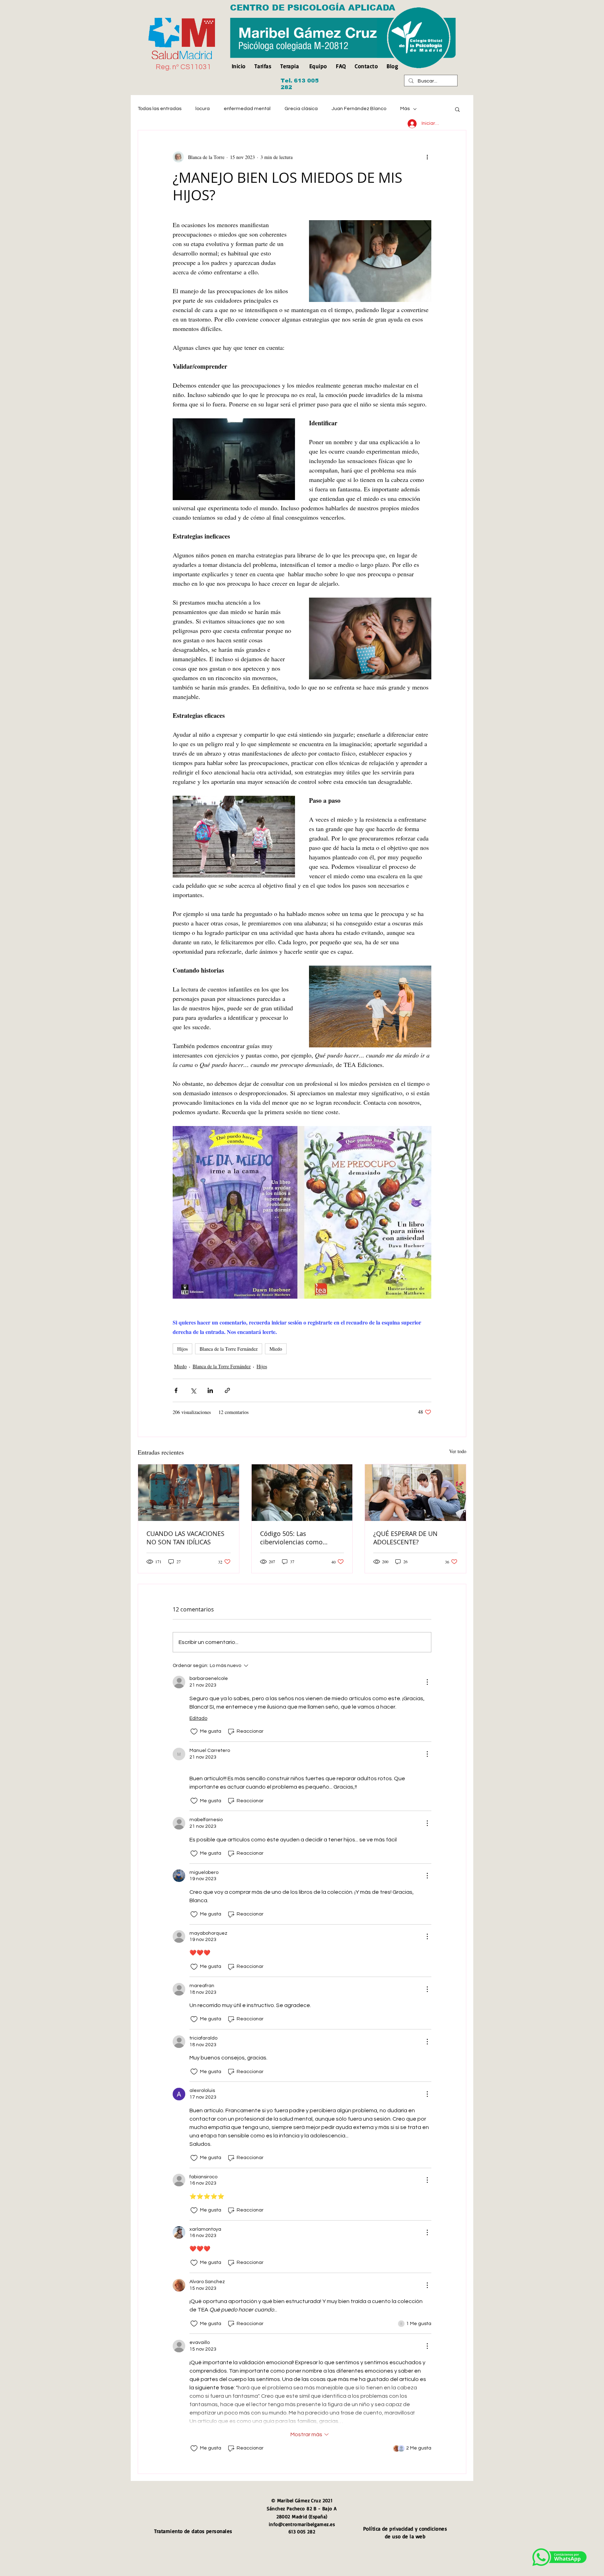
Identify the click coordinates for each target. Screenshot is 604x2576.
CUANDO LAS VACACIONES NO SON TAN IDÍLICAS (185, 1538)
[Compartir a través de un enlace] (227, 1390)
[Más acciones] (427, 157)
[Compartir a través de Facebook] (176, 1390)
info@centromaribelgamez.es (302, 2524)
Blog (392, 66)
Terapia (290, 66)
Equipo (318, 66)
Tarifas (263, 66)
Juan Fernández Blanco (359, 109)
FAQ (341, 66)
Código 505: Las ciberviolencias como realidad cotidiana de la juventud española (295, 1538)
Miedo (276, 1349)
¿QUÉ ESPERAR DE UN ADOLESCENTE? (405, 1538)
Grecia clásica (301, 109)
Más (405, 109)
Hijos (182, 1349)
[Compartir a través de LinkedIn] (210, 1390)
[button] (457, 109)
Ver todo (458, 1451)
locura (203, 109)
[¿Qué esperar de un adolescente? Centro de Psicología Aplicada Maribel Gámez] (415, 1493)
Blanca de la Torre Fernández (229, 1349)
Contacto (366, 66)
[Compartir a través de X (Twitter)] (193, 1390)
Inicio (240, 66)
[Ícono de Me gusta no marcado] (194, 1732)
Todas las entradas (160, 109)
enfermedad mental (247, 109)
